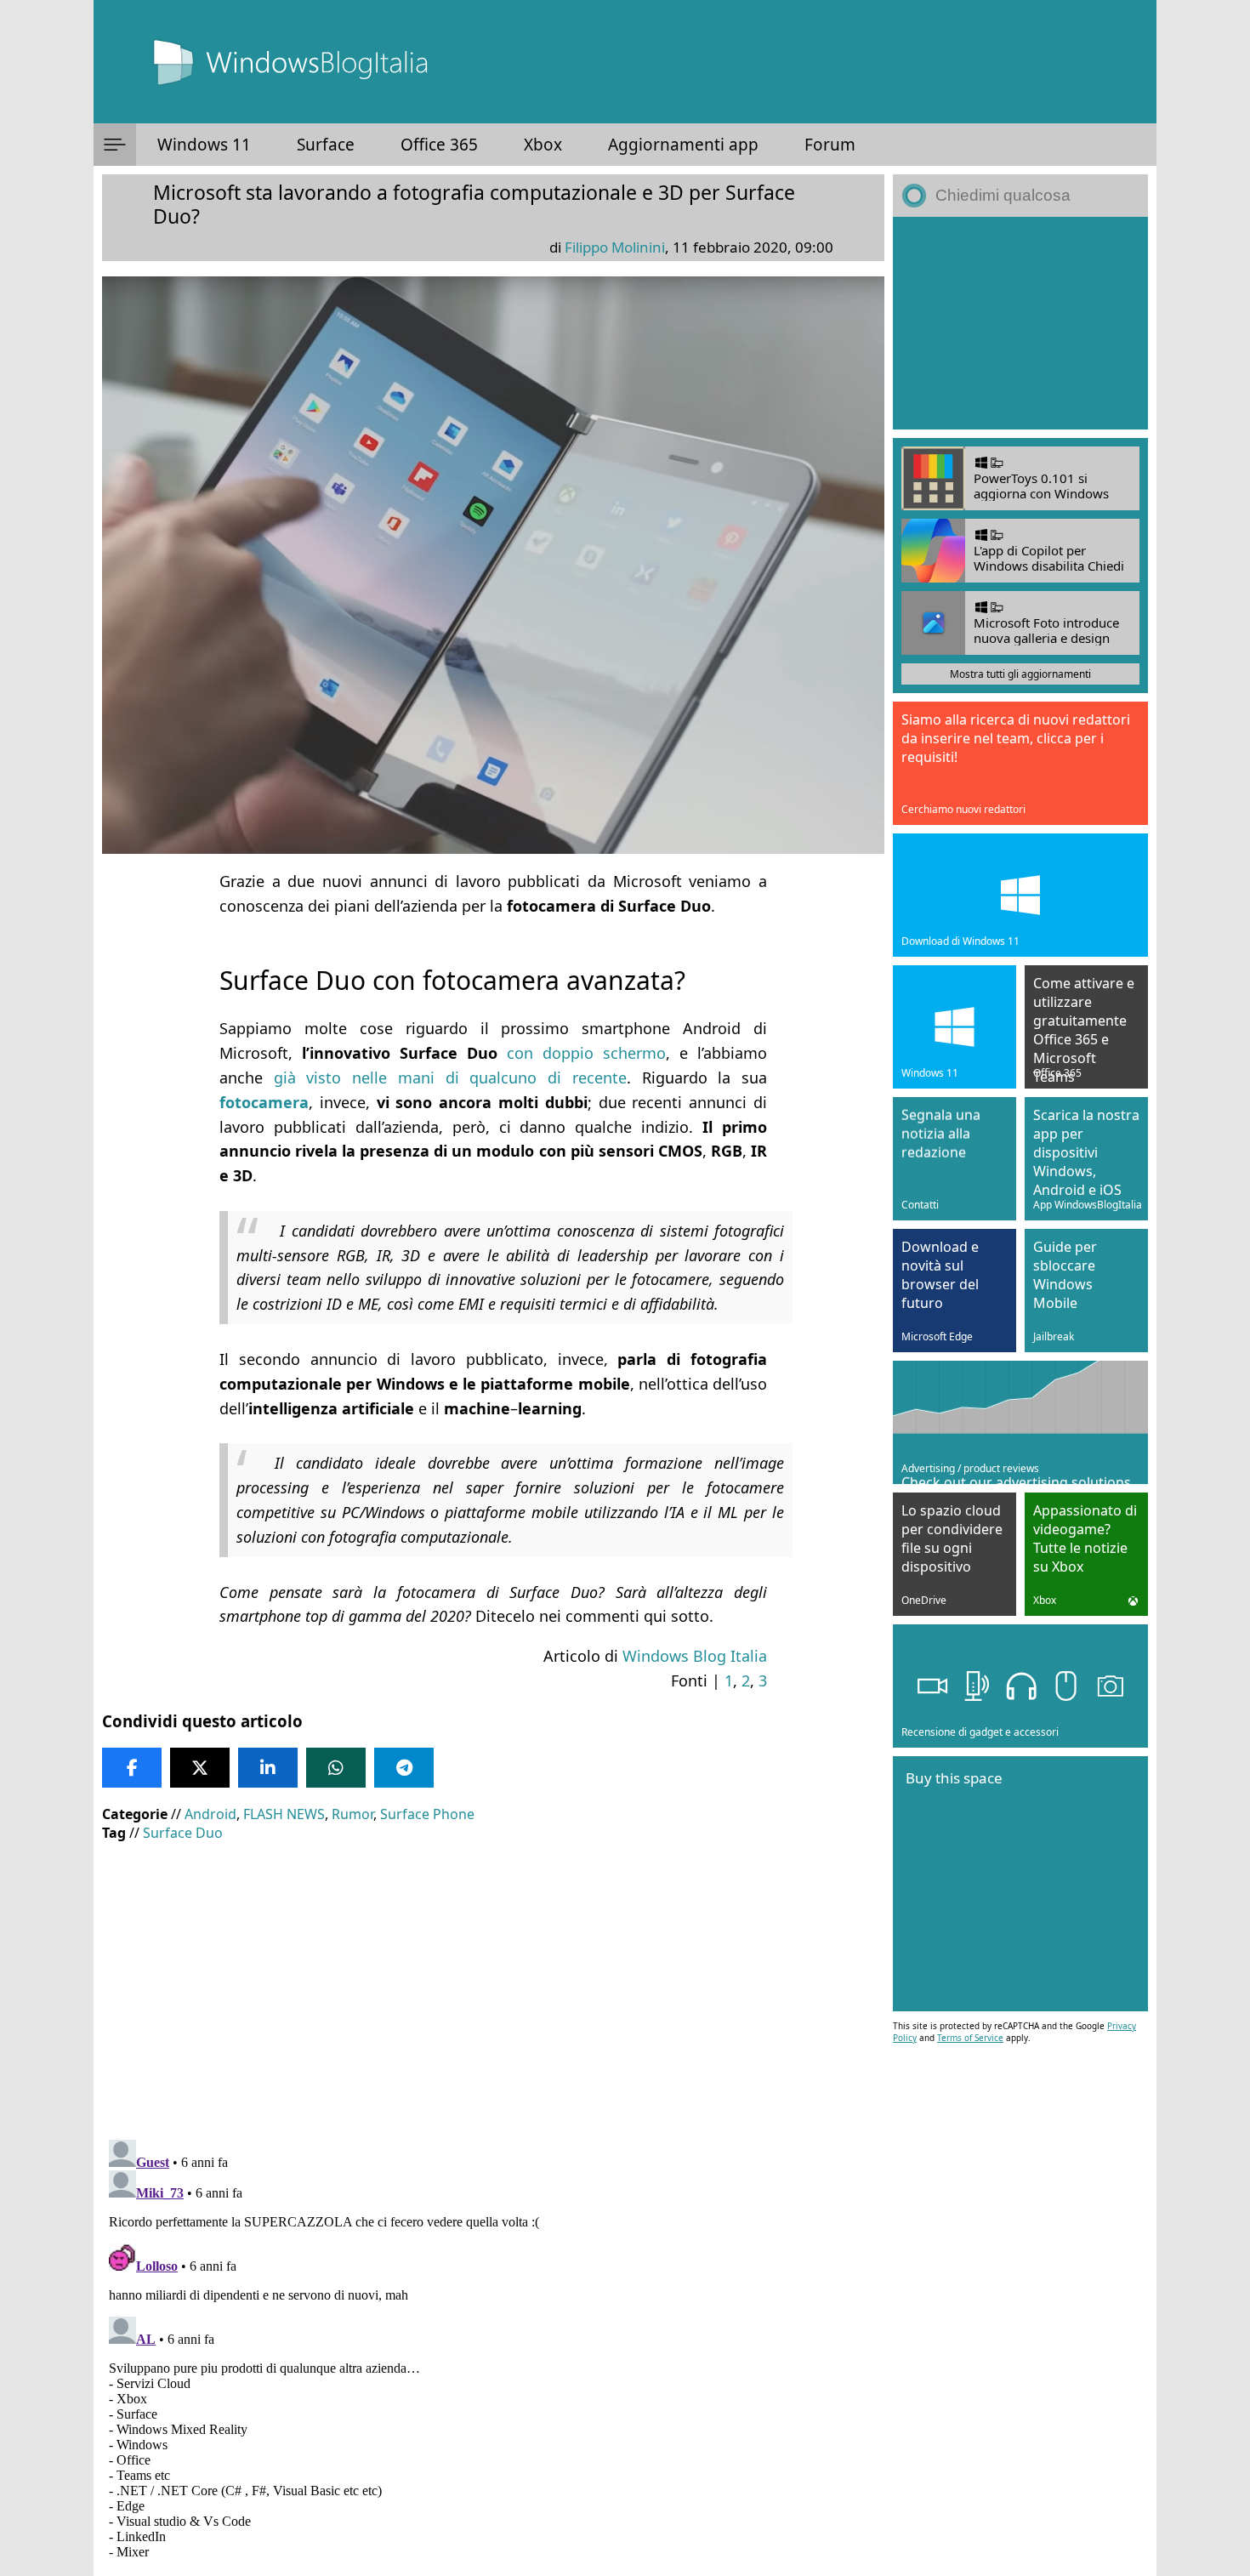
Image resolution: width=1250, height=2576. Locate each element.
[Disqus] (493, 2346)
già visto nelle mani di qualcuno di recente (450, 1078)
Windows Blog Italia (695, 1656)
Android (210, 1814)
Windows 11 (204, 145)
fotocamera (264, 1102)
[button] (115, 145)
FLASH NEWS (284, 1814)
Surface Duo (183, 1833)
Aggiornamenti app (683, 145)
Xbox (543, 145)
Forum (830, 145)
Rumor (352, 1814)
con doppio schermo (586, 1053)
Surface (326, 145)
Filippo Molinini (615, 247)
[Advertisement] (493, 1978)
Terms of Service (970, 2038)
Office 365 (439, 145)
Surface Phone (427, 1814)
